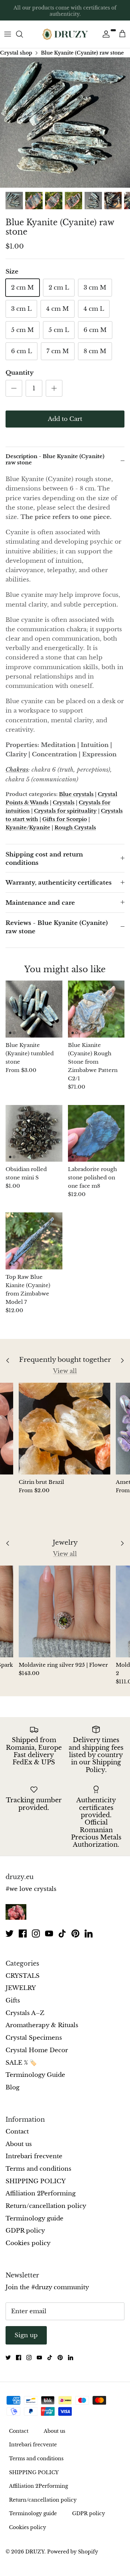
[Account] (104, 34)
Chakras (17, 770)
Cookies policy (28, 2243)
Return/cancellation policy (46, 2206)
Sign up (26, 2335)
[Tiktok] (62, 1933)
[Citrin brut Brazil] (64, 1429)
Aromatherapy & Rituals (42, 2025)
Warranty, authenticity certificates (59, 883)
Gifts (13, 2001)
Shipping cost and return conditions (44, 859)
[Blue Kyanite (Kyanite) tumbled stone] (34, 1009)
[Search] (23, 34)
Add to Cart (65, 419)
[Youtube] (49, 1933)
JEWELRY (21, 1988)
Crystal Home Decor (37, 2050)
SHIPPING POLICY (36, 2181)
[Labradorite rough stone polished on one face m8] (96, 1133)
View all (65, 1371)
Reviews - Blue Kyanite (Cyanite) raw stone (57, 927)
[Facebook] (23, 1933)
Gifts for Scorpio (65, 819)
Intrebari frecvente (34, 2156)
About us (19, 2144)
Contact (17, 2132)
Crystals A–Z (25, 2013)
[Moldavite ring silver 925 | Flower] (64, 1611)
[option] (65, 123)
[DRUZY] (65, 34)
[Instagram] (36, 1933)
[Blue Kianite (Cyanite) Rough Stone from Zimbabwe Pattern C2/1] (96, 1009)
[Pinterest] (75, 1933)
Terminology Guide (35, 2075)
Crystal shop (16, 52)
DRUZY (35, 2552)
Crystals (64, 802)
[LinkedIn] (89, 1933)
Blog (12, 2087)
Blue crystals (76, 794)
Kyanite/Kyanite (28, 827)
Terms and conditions (38, 2169)
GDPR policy (25, 2231)
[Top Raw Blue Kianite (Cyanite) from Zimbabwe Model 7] (34, 1241)
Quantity (20, 373)
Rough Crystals (75, 827)
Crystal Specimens (34, 2038)
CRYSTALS (23, 1976)
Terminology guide (34, 2219)
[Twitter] (10, 1933)
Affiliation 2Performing (41, 2193)
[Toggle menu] (8, 34)
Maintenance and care (40, 903)
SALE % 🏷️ (21, 2063)
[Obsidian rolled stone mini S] (34, 1133)
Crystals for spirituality (65, 811)
